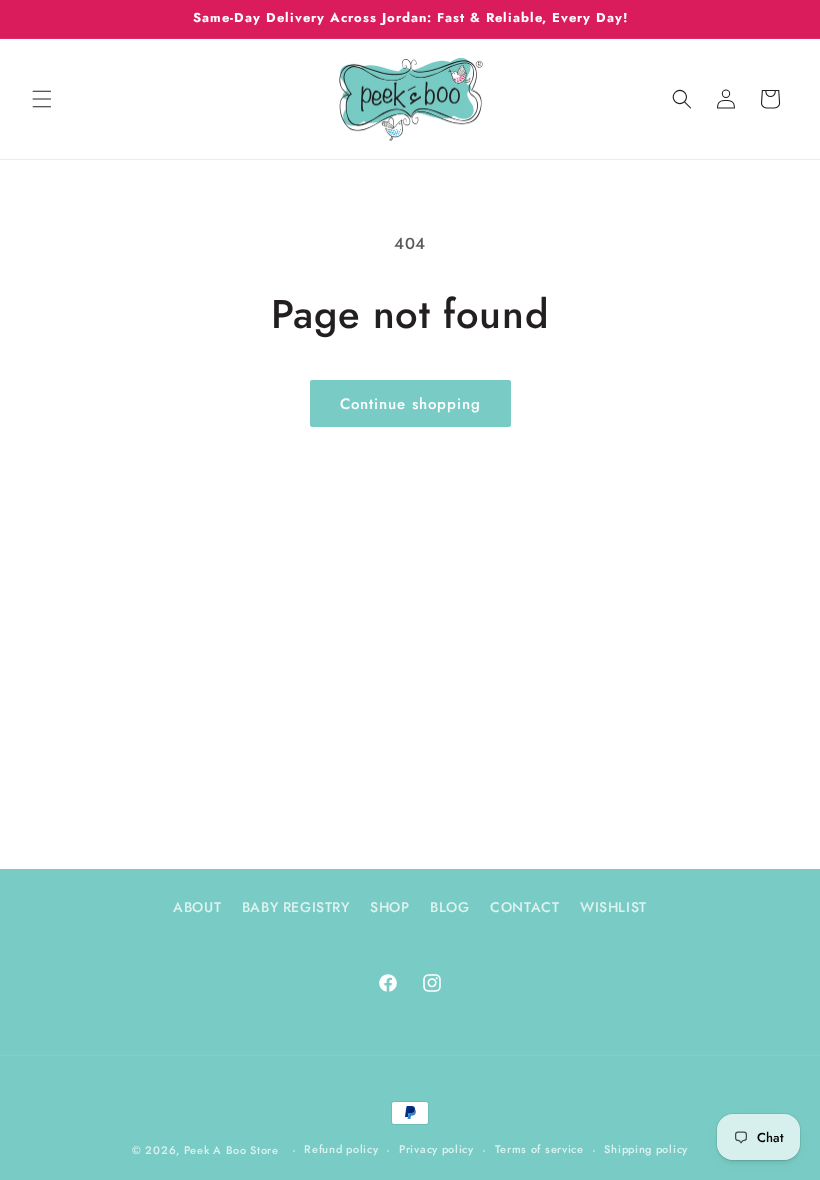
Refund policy (341, 1149)
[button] (42, 99)
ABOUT (197, 907)
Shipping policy (646, 1149)
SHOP (389, 907)
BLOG (449, 907)
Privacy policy (436, 1149)
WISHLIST (613, 907)
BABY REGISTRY (296, 907)
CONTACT (524, 907)
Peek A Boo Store (231, 1150)
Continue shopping (410, 404)
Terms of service (539, 1149)
